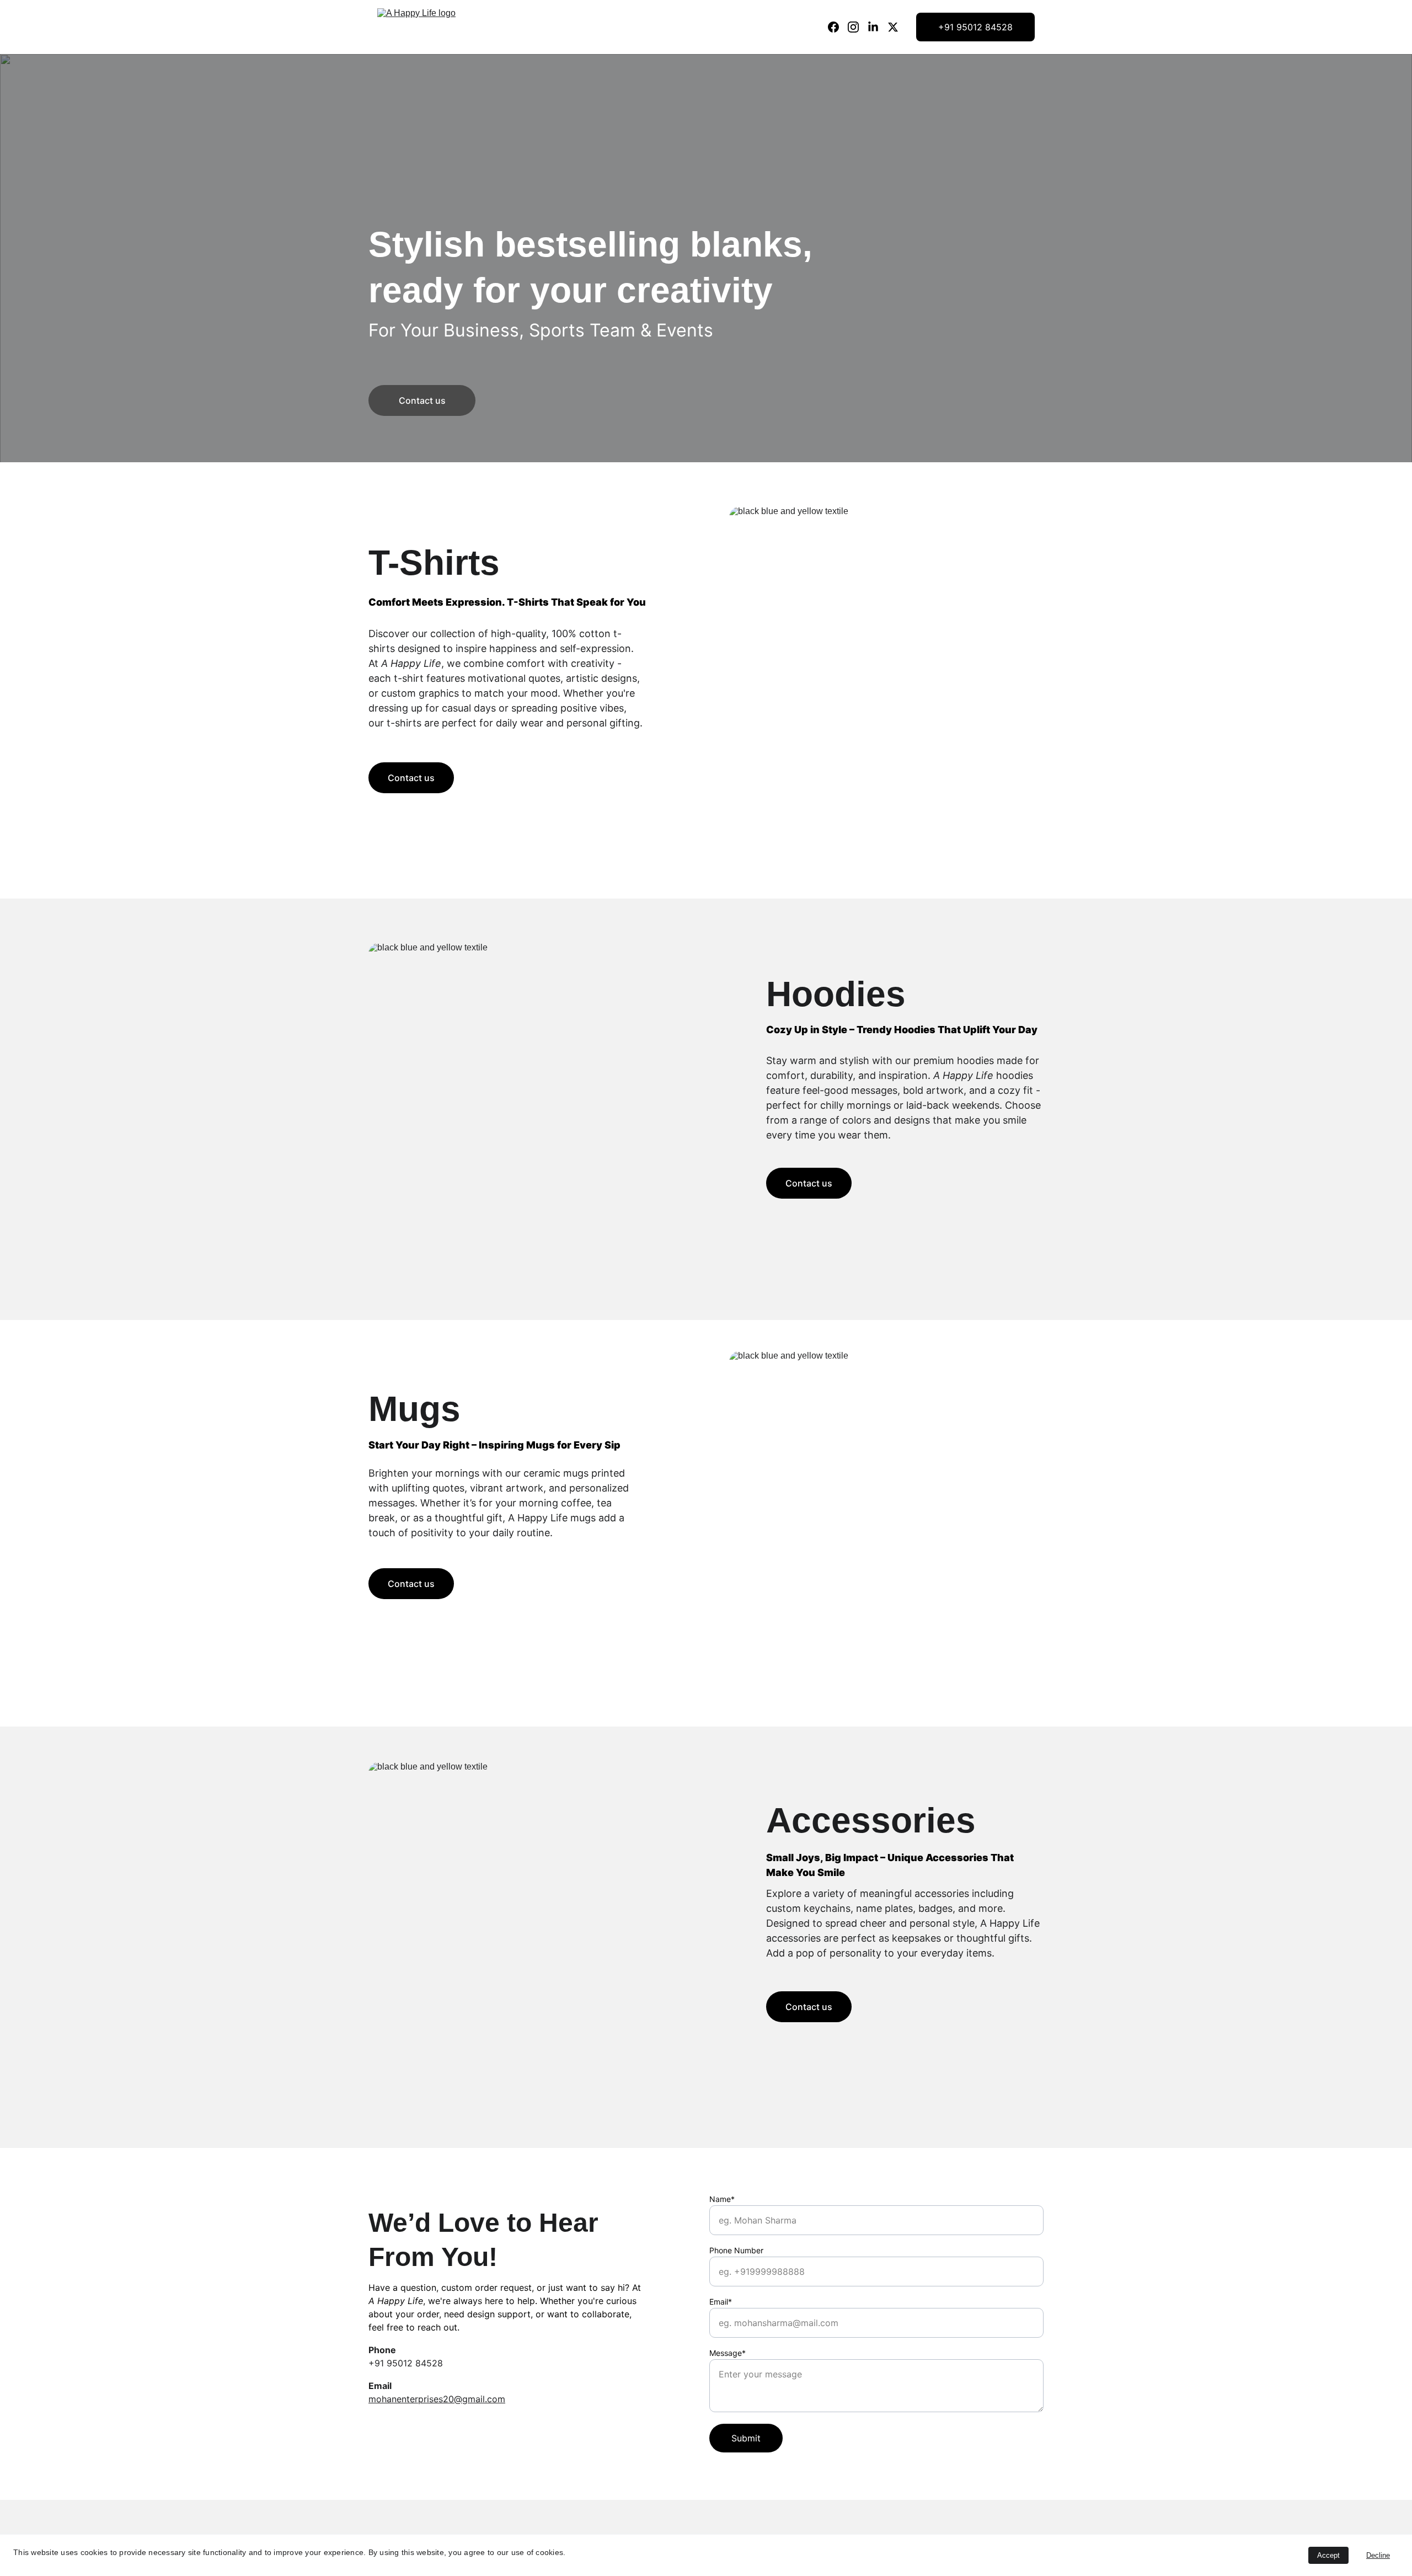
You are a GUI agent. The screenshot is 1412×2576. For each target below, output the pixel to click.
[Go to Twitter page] (893, 27)
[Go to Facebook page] (838, 27)
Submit (746, 2438)
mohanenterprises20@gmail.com (437, 2399)
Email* (721, 2302)
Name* (722, 2199)
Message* (728, 2353)
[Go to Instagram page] (858, 27)
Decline (1378, 2555)
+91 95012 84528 (975, 27)
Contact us (422, 400)
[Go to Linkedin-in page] (878, 27)
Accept (1328, 2555)
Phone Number (736, 2250)
